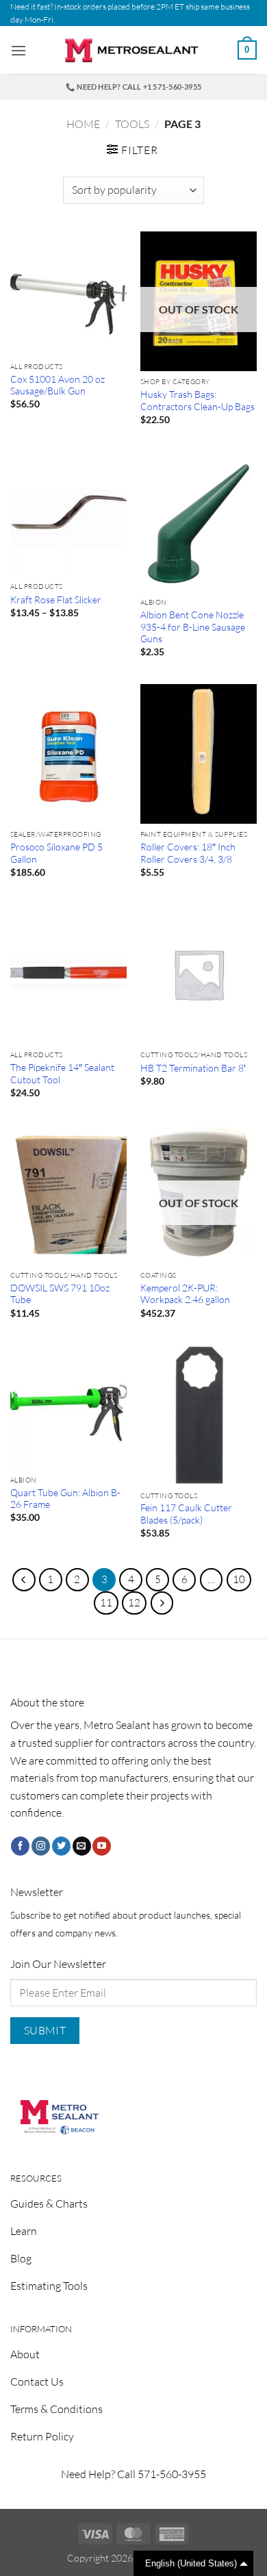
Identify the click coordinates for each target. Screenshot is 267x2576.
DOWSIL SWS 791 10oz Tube (60, 1294)
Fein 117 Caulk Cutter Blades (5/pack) (186, 1514)
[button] (18, 50)
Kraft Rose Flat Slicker (56, 599)
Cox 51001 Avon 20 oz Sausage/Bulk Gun (58, 385)
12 (134, 1603)
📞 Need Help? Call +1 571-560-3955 (133, 87)
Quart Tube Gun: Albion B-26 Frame (65, 1499)
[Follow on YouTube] (102, 1846)
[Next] (162, 1603)
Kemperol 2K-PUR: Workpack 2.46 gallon (185, 1294)
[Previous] (24, 1580)
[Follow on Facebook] (20, 1846)
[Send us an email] (82, 1846)
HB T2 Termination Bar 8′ (193, 1068)
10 (239, 1579)
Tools (132, 124)
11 (106, 1603)
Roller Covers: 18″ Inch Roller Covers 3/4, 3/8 (188, 853)
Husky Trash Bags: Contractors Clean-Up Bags (198, 400)
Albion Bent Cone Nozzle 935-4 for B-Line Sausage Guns (193, 627)
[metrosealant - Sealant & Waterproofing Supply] (133, 50)
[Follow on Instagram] (41, 1846)
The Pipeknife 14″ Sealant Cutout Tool (62, 1073)
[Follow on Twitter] (61, 1846)
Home (83, 124)
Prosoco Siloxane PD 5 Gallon (56, 853)
